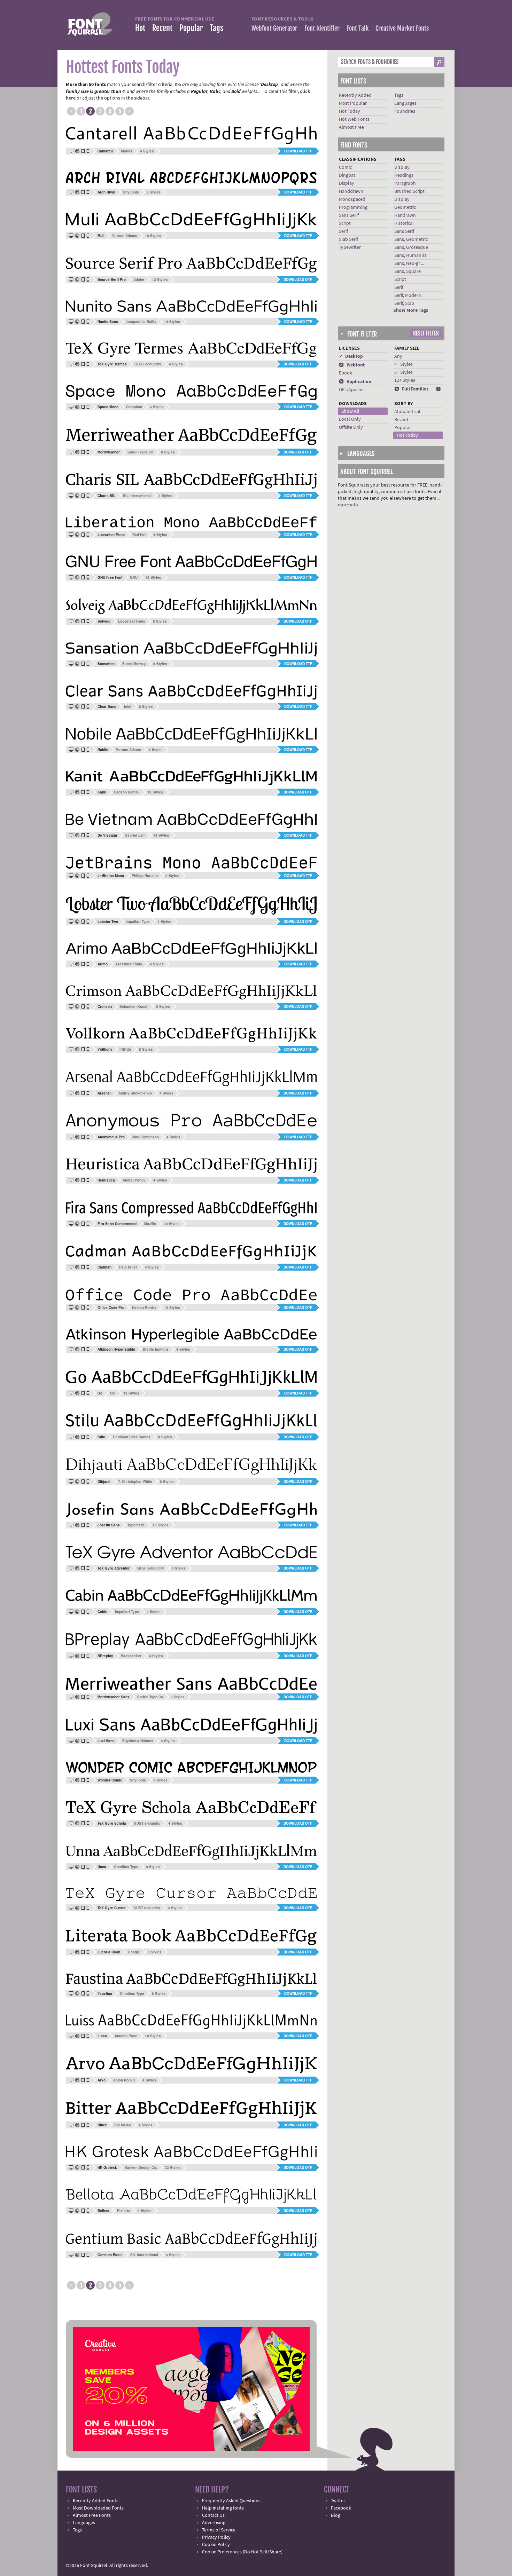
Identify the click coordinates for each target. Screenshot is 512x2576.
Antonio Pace (126, 2036)
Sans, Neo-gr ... (409, 263)
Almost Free (351, 127)
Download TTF (298, 151)
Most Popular (353, 103)
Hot (140, 28)
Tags (216, 28)
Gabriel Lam (135, 835)
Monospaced (352, 199)
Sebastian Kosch (134, 1006)
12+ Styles (405, 380)
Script (345, 223)
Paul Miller (128, 1267)
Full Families (411, 389)
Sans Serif (349, 215)
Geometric (405, 207)
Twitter (338, 2501)
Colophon (134, 407)
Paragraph (405, 183)
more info (348, 505)
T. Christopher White (135, 1481)
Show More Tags (411, 310)
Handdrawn (351, 191)
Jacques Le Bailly (141, 322)
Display (347, 183)
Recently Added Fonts (96, 2501)
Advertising (214, 2523)
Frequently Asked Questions (231, 2501)
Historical (404, 223)
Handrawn (405, 215)
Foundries (405, 111)
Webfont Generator (274, 28)
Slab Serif (348, 239)
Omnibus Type (126, 1867)
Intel (128, 706)
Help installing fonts (223, 2508)
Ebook (346, 373)
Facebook (341, 2508)
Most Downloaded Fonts (98, 2508)
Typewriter (350, 247)
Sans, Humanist (410, 255)
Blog (336, 2515)
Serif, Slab (404, 303)
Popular (191, 28)
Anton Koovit (124, 2080)
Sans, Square (408, 271)
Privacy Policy (216, 2537)
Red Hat (139, 535)
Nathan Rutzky (144, 1307)
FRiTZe (125, 1049)
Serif (343, 231)
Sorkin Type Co (140, 452)
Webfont (352, 365)
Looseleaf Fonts (132, 621)
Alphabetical (407, 412)
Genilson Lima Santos (132, 1437)
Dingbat (347, 175)
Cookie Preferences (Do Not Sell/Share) (242, 2552)
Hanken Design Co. (141, 2167)
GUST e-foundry (148, 364)
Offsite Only (351, 427)
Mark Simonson (146, 1137)
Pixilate (123, 2211)
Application (355, 382)
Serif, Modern (408, 295)
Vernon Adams (125, 236)
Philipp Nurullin (145, 876)
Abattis (126, 151)
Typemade (136, 1525)
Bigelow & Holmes (138, 1741)
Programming (353, 207)
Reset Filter (426, 333)
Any (398, 356)
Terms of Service (219, 2530)
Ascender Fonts (129, 964)
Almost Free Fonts (92, 2515)
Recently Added (355, 95)
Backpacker (131, 1656)
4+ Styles (404, 364)
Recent (162, 28)
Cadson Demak (127, 792)
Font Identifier (322, 28)
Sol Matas (123, 2125)
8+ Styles (404, 372)
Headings (404, 175)
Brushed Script (409, 191)
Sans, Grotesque (411, 247)
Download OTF (298, 279)
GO (113, 1393)
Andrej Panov (134, 1180)
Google (134, 1952)
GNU (134, 577)
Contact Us (213, 2515)
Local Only (350, 419)
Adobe (139, 279)
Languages (405, 103)
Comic (345, 167)
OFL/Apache (351, 390)
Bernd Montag (134, 664)
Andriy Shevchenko (135, 1093)
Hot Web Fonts (354, 119)
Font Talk (358, 28)
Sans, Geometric (411, 239)
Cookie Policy (216, 2545)
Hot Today (350, 111)
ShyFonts (131, 192)
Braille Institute (156, 1349)
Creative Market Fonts (402, 28)
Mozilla (150, 1224)
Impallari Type (138, 922)
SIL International (137, 496)
